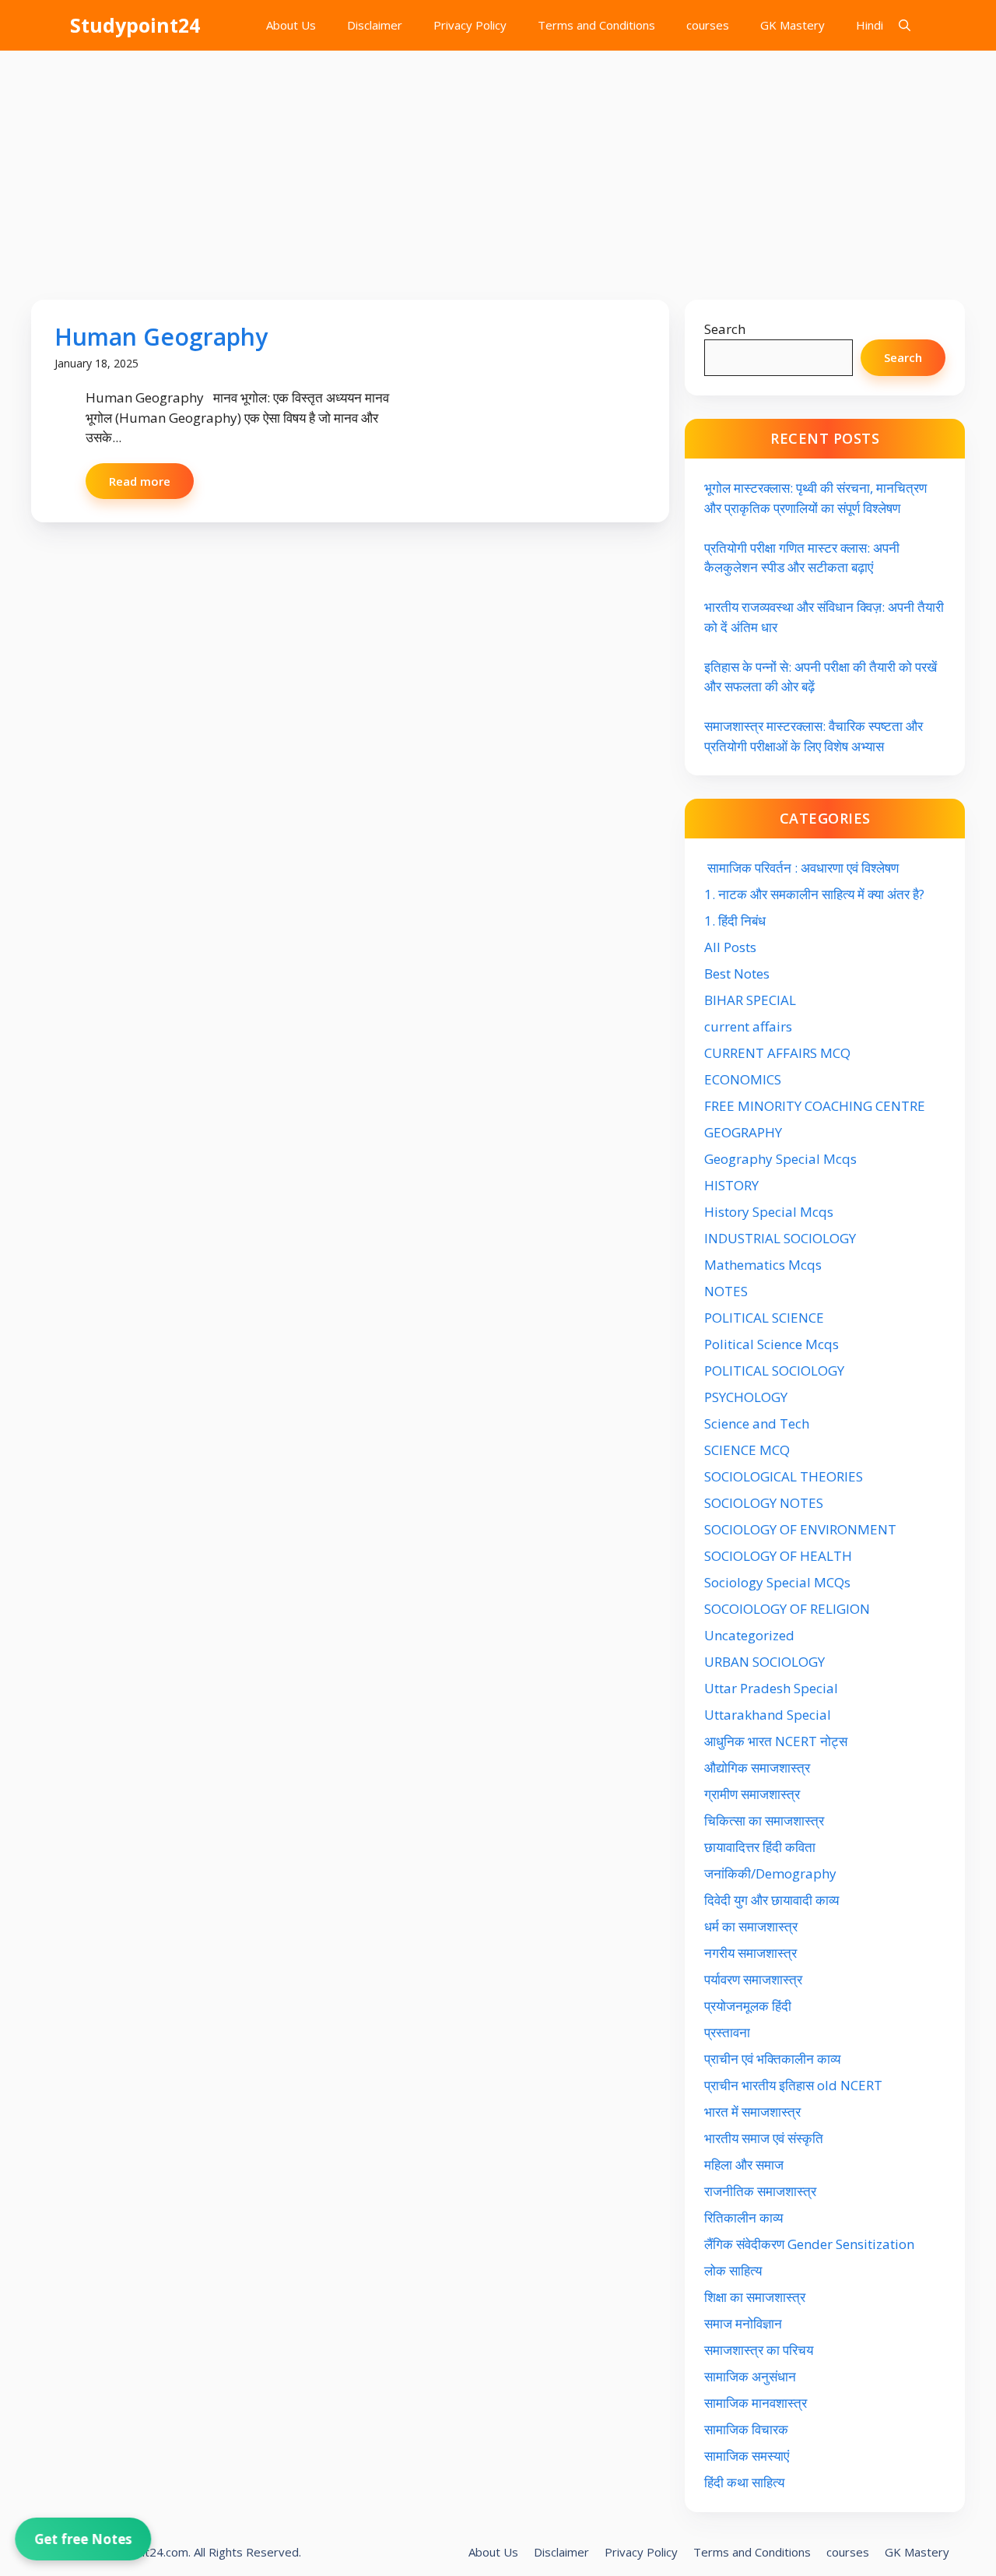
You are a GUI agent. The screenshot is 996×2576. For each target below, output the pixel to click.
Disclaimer (375, 25)
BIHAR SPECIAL (750, 1000)
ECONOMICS (743, 1079)
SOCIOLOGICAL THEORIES (784, 1476)
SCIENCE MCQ (747, 1450)
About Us (291, 25)
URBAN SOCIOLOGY (765, 1662)
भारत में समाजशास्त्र (754, 2112)
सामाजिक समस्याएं (747, 2456)
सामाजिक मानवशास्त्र (756, 2403)
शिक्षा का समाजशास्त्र (755, 2297)
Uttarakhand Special (768, 1715)
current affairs (748, 1026)
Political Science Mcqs (772, 1344)
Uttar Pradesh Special (771, 1688)
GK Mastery (793, 25)
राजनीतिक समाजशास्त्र (760, 2191)
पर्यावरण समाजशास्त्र (753, 1979)
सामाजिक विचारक (746, 2429)
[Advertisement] (498, 167)
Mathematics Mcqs (763, 1265)
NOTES (726, 1291)
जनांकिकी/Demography (770, 1873)
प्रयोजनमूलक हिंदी (748, 2006)
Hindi (870, 25)
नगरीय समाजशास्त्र (751, 1953)
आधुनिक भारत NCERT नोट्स (776, 1741)
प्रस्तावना (727, 2032)
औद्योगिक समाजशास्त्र (757, 1768)
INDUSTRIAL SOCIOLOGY (780, 1238)
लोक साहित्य (735, 2270)
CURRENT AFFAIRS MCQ (777, 1053)
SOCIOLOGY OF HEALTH (778, 1556)
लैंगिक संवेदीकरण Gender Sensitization (809, 2244)
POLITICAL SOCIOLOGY (774, 1371)
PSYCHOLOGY (746, 1397)
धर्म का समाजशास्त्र (751, 1926)
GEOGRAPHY (743, 1132)
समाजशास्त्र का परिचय (759, 2350)
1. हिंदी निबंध (735, 921)
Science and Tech (757, 1423)
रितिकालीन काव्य (745, 2218)
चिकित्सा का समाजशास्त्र (764, 1820)
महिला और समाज (744, 2165)
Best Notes (737, 973)
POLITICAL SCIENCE (764, 1318)
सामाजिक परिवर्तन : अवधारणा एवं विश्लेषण (801, 868)
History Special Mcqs (769, 1212)
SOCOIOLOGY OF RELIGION (787, 1609)
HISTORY (731, 1185)
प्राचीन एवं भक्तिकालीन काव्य (774, 2059)
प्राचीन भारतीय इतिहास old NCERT (793, 2085)
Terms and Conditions (596, 25)
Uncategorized (749, 1635)
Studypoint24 (135, 25)
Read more (140, 481)
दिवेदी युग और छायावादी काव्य (772, 1900)
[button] (905, 25)
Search (725, 329)
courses (708, 25)
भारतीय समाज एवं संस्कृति (764, 2138)
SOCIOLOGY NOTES (764, 1503)
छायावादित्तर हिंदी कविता (761, 1847)
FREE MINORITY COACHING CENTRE (815, 1106)
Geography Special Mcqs (780, 1159)
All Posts (730, 947)
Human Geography (161, 337)
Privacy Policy (470, 25)
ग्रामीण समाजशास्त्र (752, 1794)
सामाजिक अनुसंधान (750, 2376)
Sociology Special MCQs (777, 1582)
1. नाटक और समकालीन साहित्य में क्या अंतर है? (814, 894)
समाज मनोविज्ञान (743, 2323)
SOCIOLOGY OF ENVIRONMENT (800, 1529)
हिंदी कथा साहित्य (746, 2482)
